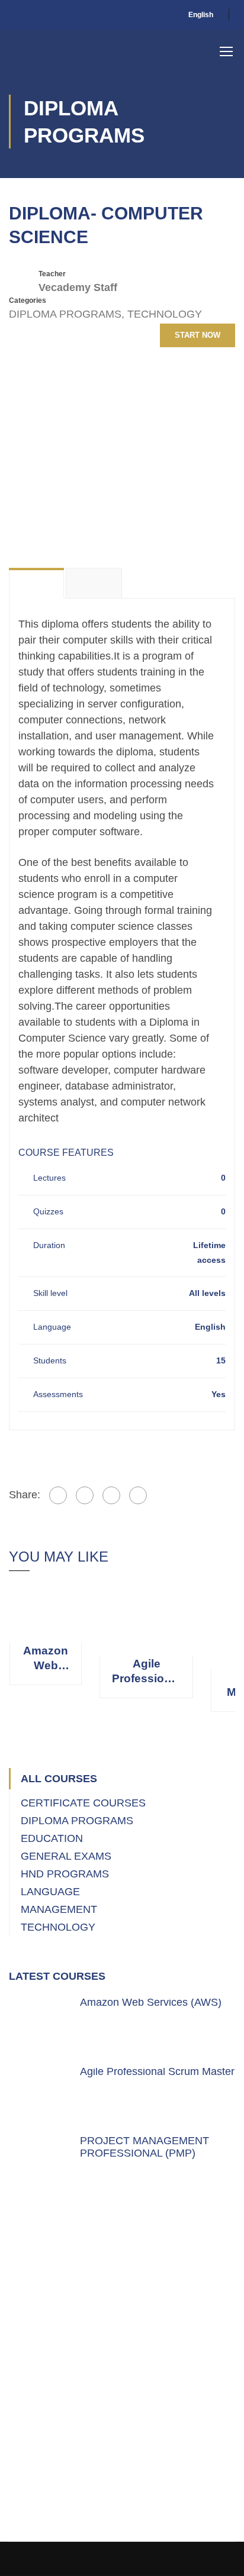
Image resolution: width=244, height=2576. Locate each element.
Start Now (198, 335)
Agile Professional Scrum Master (146, 1672)
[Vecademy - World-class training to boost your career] (68, 51)
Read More (46, 1614)
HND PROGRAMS (65, 1874)
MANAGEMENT (59, 1909)
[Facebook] (58, 1495)
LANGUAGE (50, 1892)
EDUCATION (52, 1838)
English (201, 15)
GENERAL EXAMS (66, 1856)
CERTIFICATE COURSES (83, 1803)
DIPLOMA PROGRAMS (65, 314)
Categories (28, 300)
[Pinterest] (111, 1495)
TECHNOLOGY (165, 314)
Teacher (52, 274)
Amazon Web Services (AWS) (46, 1659)
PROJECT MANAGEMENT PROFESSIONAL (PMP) (145, 2147)
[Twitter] (85, 1495)
